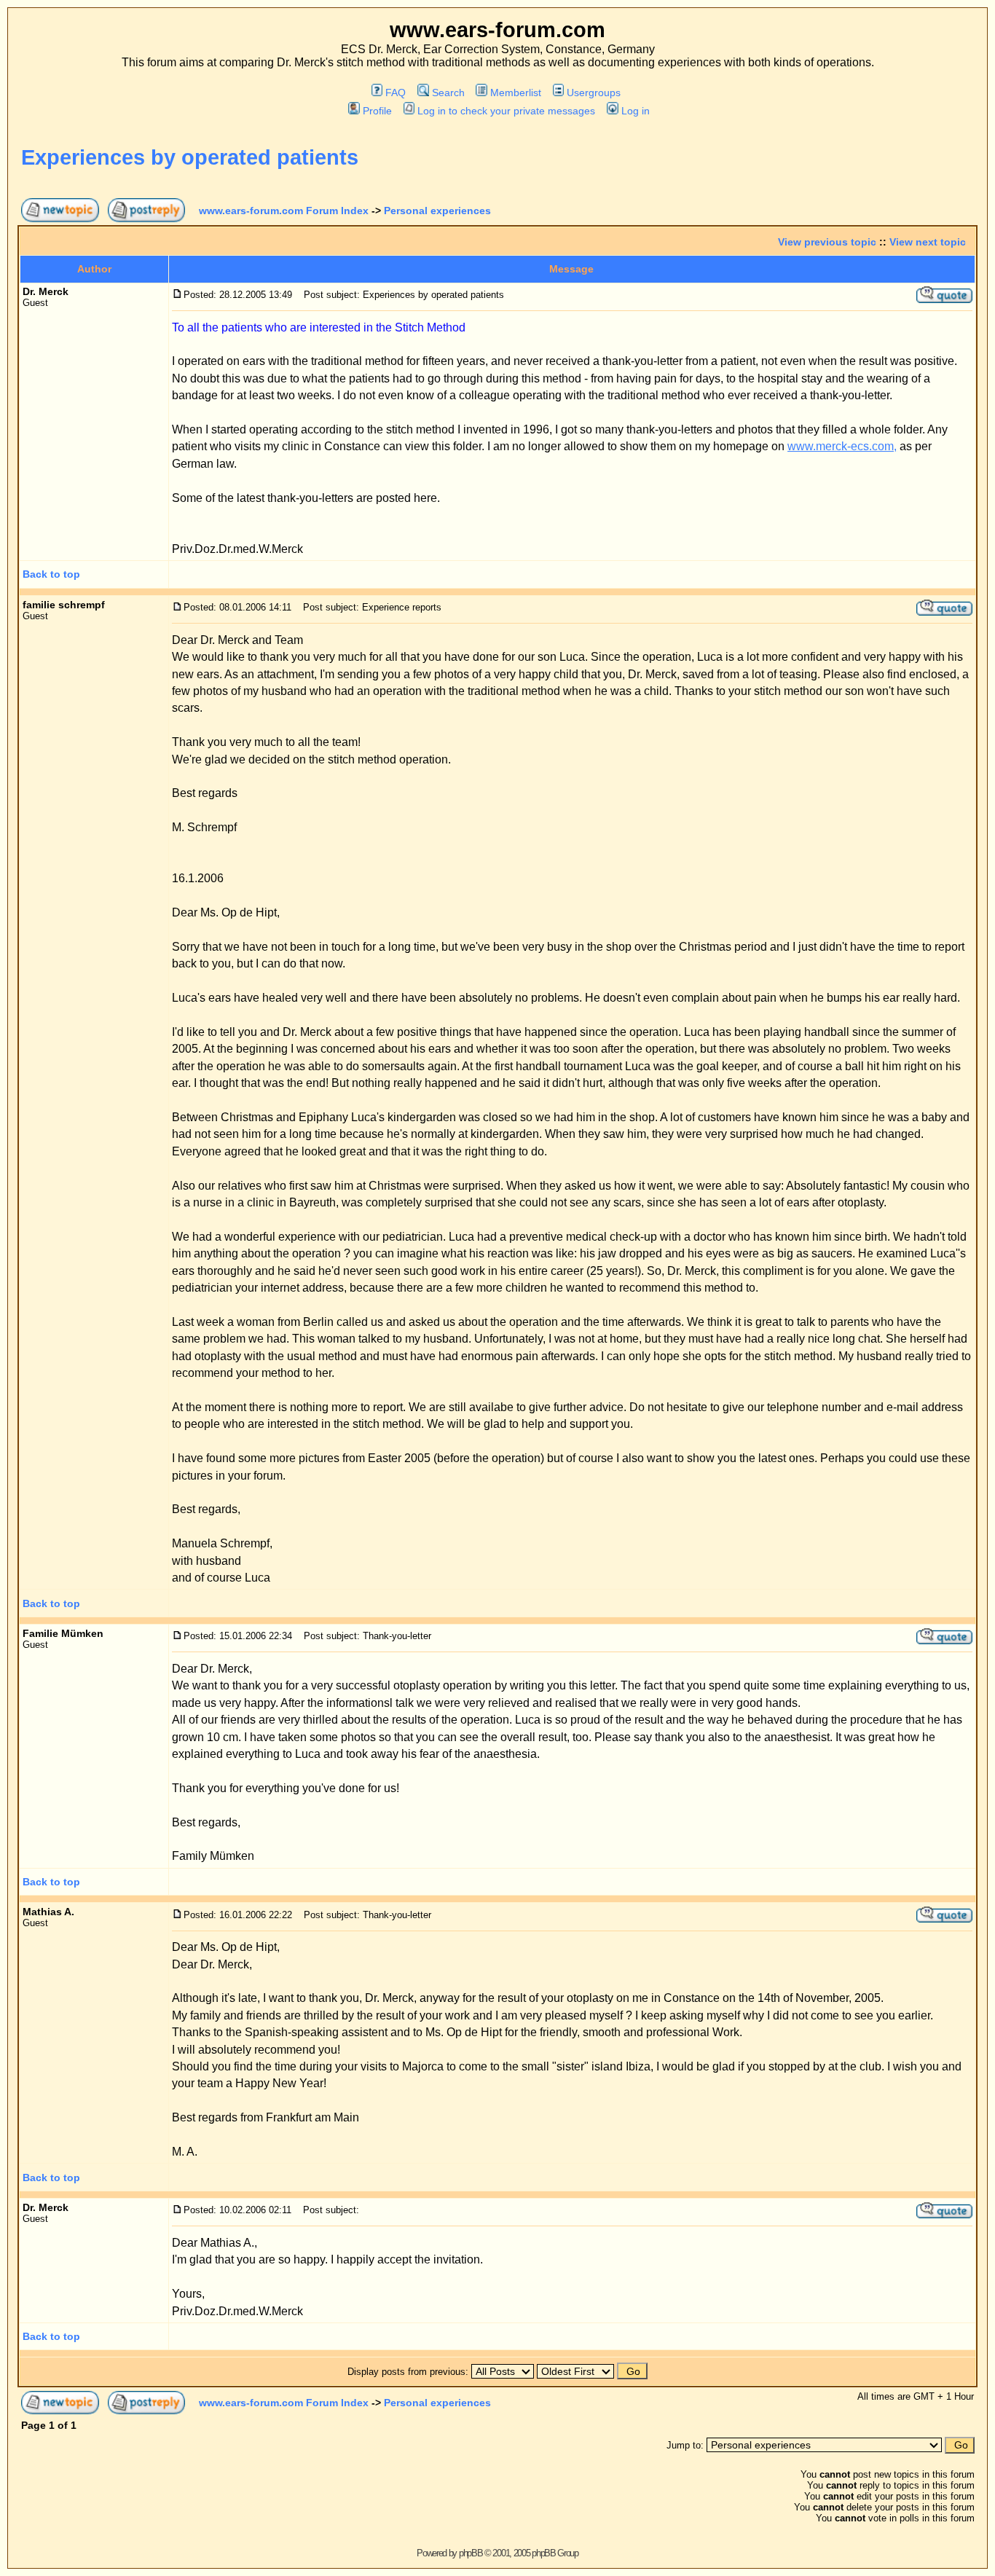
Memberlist (516, 93)
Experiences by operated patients (190, 157)
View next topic (928, 242)
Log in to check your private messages (506, 111)
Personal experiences (437, 211)
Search (448, 93)
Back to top (51, 574)
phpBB (471, 2553)
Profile (377, 111)
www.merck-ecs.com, (842, 446)
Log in (635, 111)
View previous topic (827, 242)
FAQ (396, 93)
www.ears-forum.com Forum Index (284, 211)
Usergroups (594, 93)
